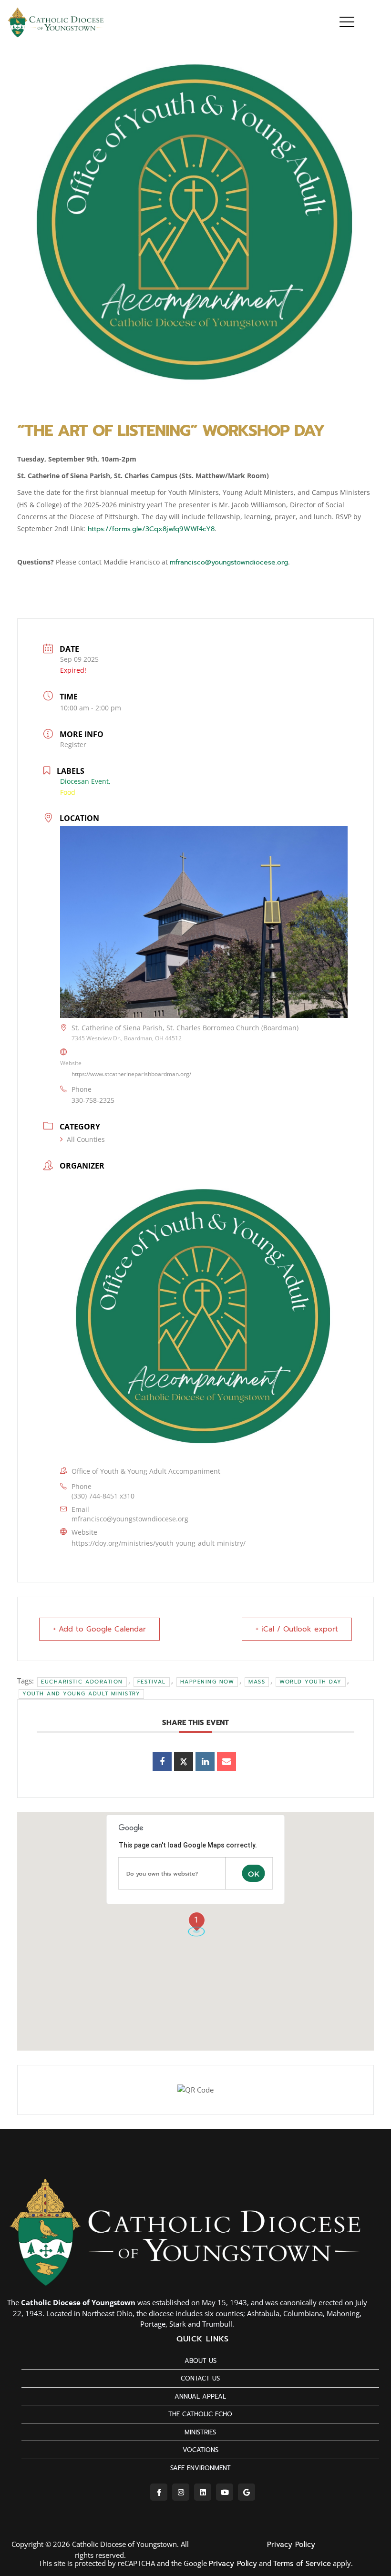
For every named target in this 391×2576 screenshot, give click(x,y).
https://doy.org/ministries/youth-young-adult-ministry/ (159, 1543)
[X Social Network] (184, 1762)
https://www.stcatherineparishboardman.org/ (131, 1074)
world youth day (311, 1682)
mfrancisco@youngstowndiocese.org (229, 562)
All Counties (86, 1139)
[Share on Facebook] (162, 1762)
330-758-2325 (93, 1100)
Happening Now (207, 1682)
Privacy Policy (291, 2545)
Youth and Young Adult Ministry (81, 1694)
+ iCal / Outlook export (297, 1629)
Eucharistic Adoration (82, 1682)
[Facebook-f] (159, 2492)
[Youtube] (225, 2492)
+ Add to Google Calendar (99, 1629)
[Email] (226, 1762)
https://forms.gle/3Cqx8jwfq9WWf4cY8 (150, 529)
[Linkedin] (205, 1762)
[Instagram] (181, 2492)
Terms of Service (302, 2564)
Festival (152, 1682)
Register (73, 744)
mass (257, 1682)
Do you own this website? (162, 1874)
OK (254, 1874)
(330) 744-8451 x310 (103, 1496)
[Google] (247, 2492)
